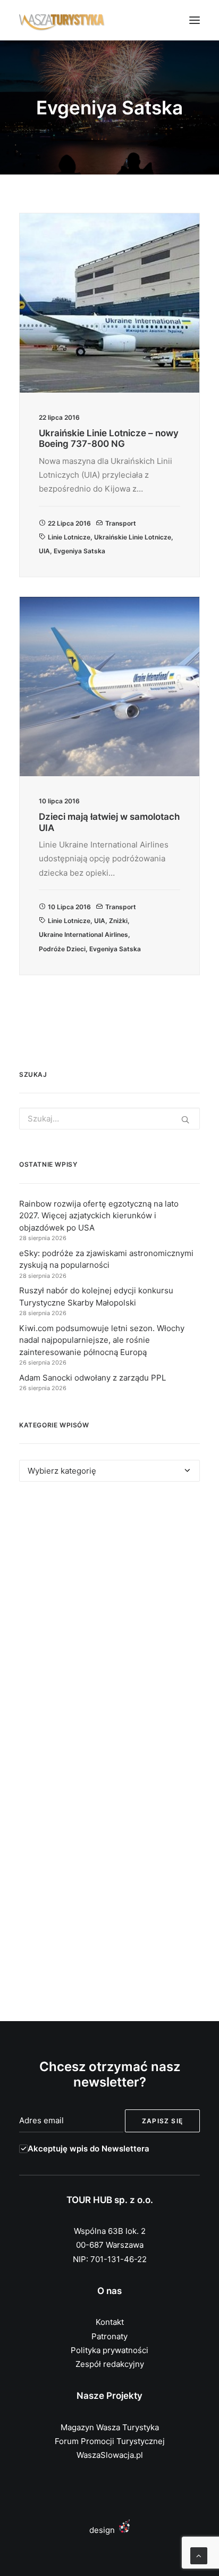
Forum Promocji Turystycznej (110, 2441)
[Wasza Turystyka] (62, 20)
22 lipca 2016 (69, 523)
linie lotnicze (69, 537)
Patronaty (109, 2336)
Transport (121, 523)
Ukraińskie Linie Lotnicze (133, 537)
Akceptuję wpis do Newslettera (89, 2149)
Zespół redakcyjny (110, 2364)
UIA (44, 551)
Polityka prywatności (109, 2350)
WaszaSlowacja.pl (110, 2455)
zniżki (118, 921)
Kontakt (110, 2322)
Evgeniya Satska (79, 551)
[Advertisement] (109, 1623)
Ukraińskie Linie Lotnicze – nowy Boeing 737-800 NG (109, 438)
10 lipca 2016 (69, 907)
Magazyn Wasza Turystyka (110, 2427)
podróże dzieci (62, 949)
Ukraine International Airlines (83, 934)
